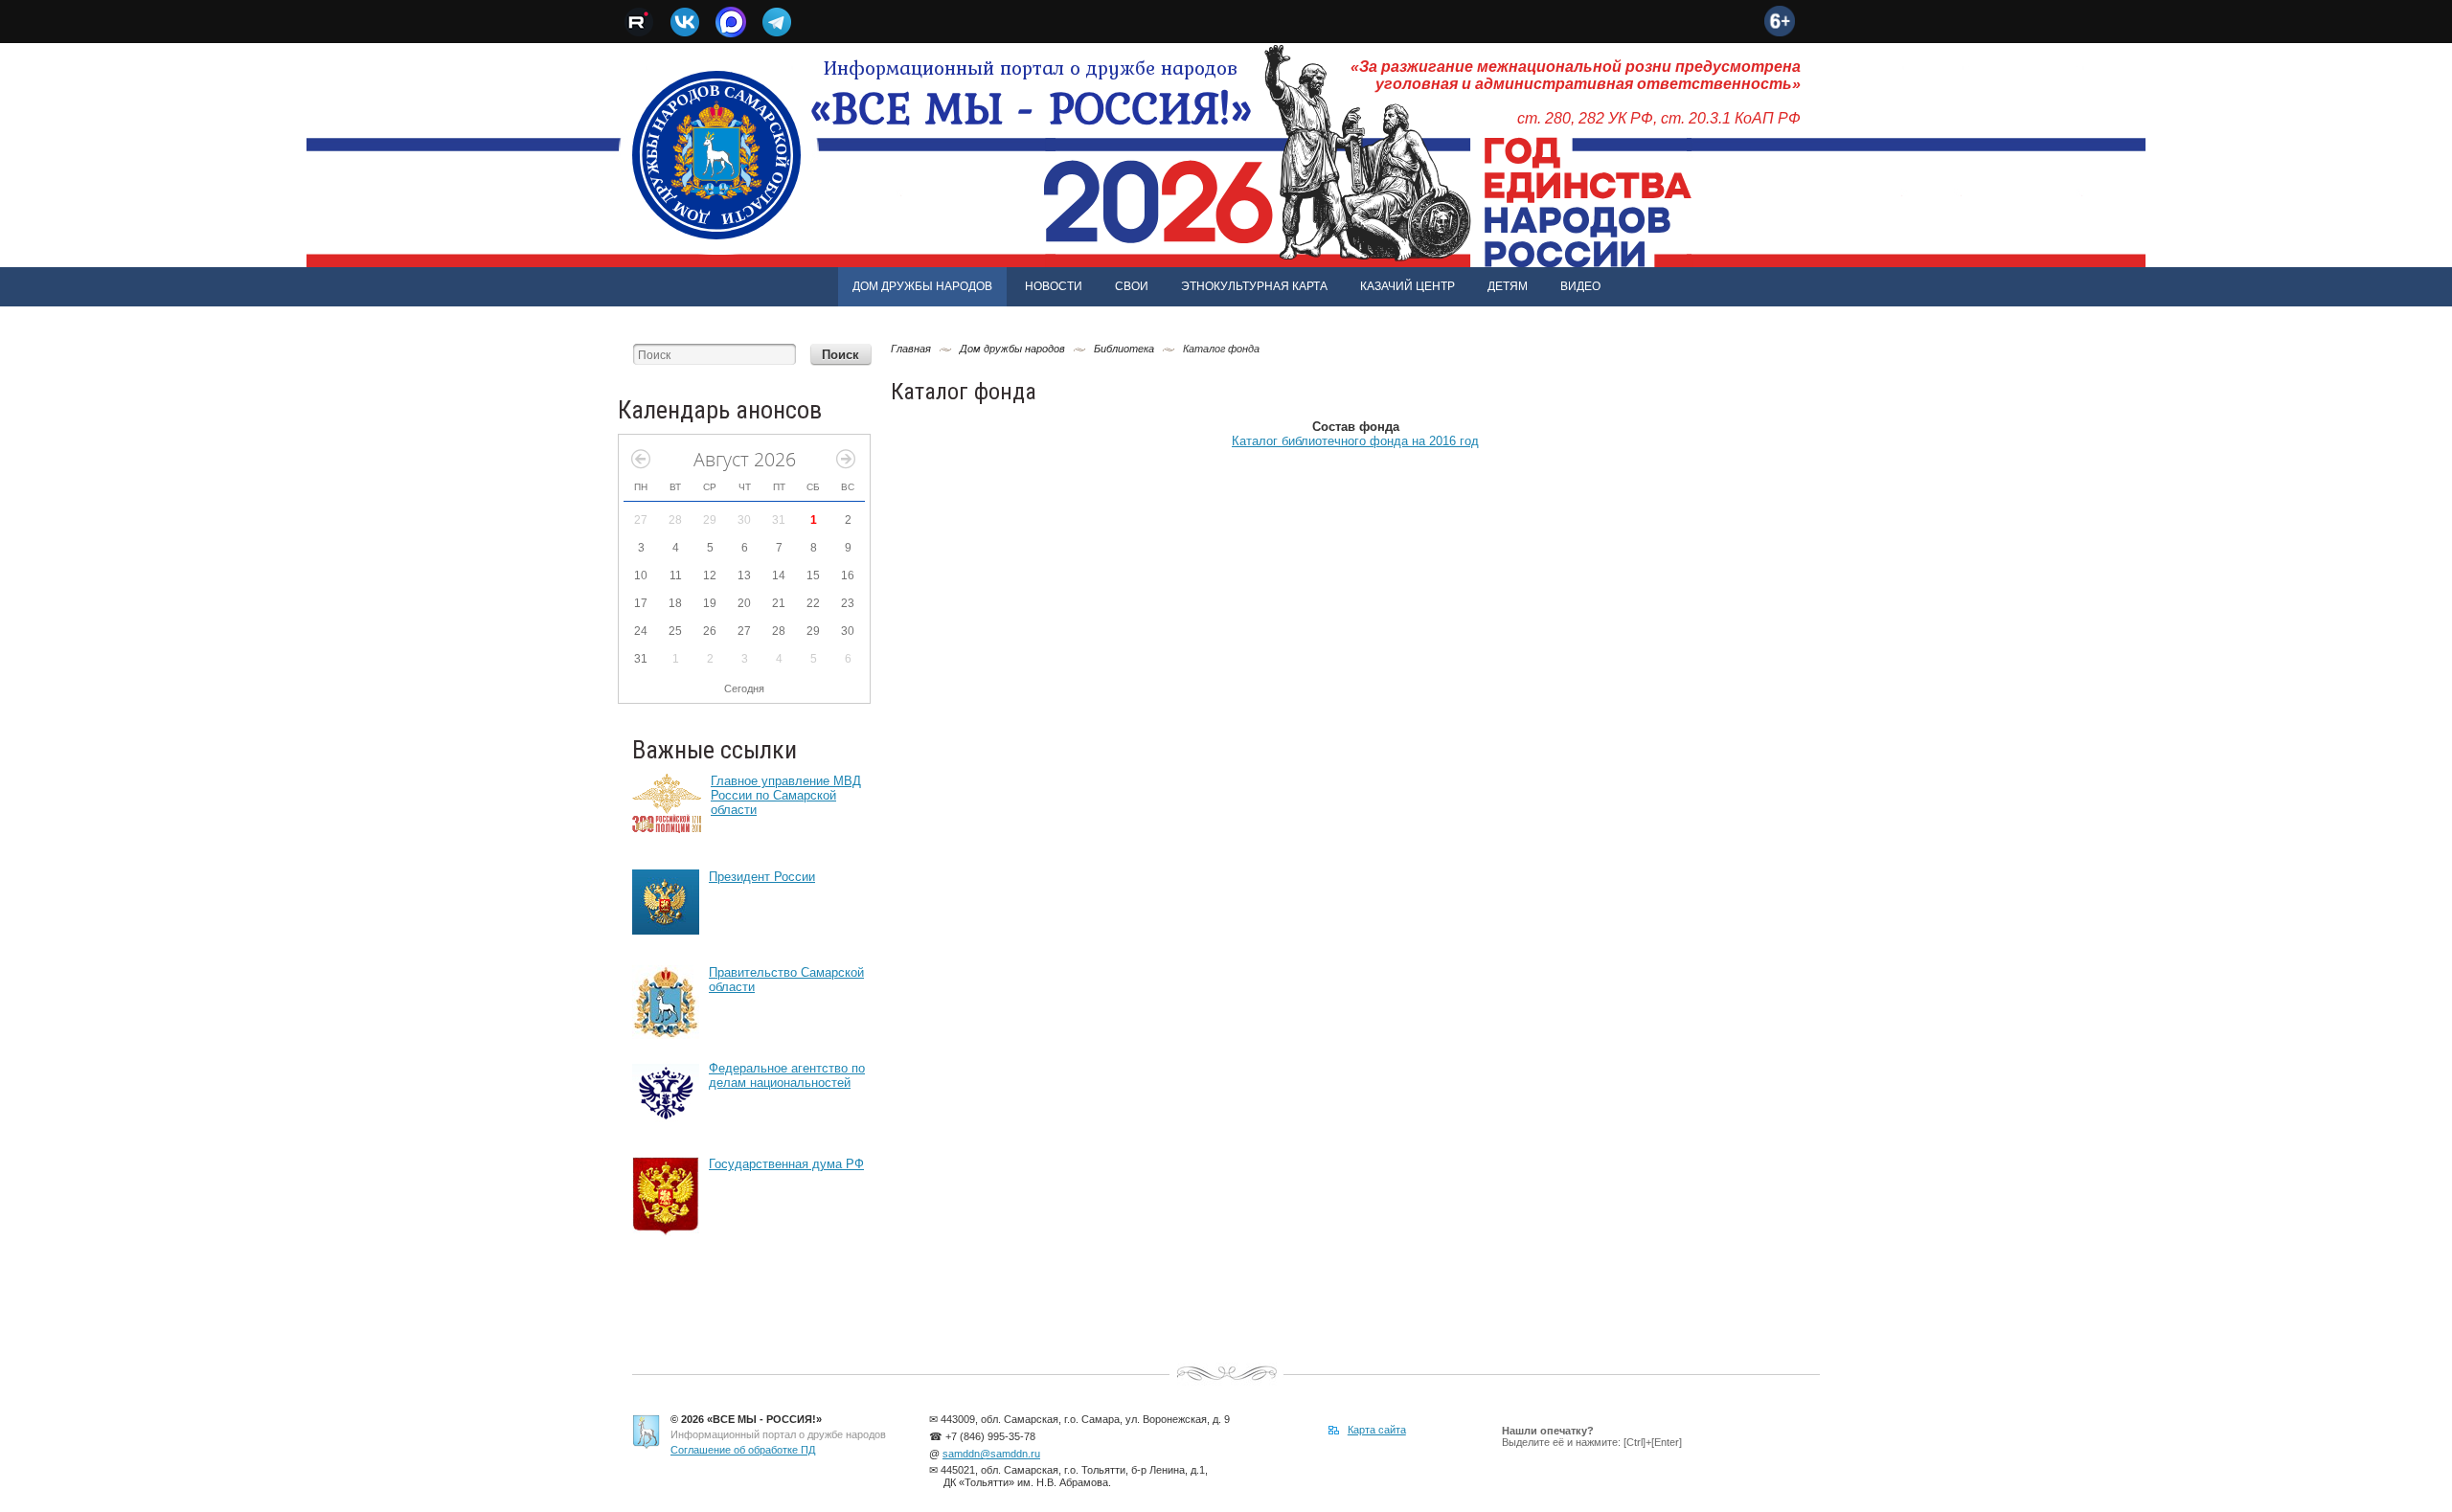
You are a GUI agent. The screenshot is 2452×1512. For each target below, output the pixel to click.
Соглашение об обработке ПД (743, 1450)
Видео (1580, 286)
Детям (1508, 286)
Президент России (762, 877)
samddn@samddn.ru (991, 1454)
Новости (1054, 286)
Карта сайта (1377, 1430)
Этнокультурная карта (1254, 286)
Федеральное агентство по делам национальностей (787, 1075)
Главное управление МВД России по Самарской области (786, 795)
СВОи (1132, 286)
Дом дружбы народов (922, 286)
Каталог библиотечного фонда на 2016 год (1355, 441)
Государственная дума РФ (786, 1164)
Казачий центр (1408, 286)
